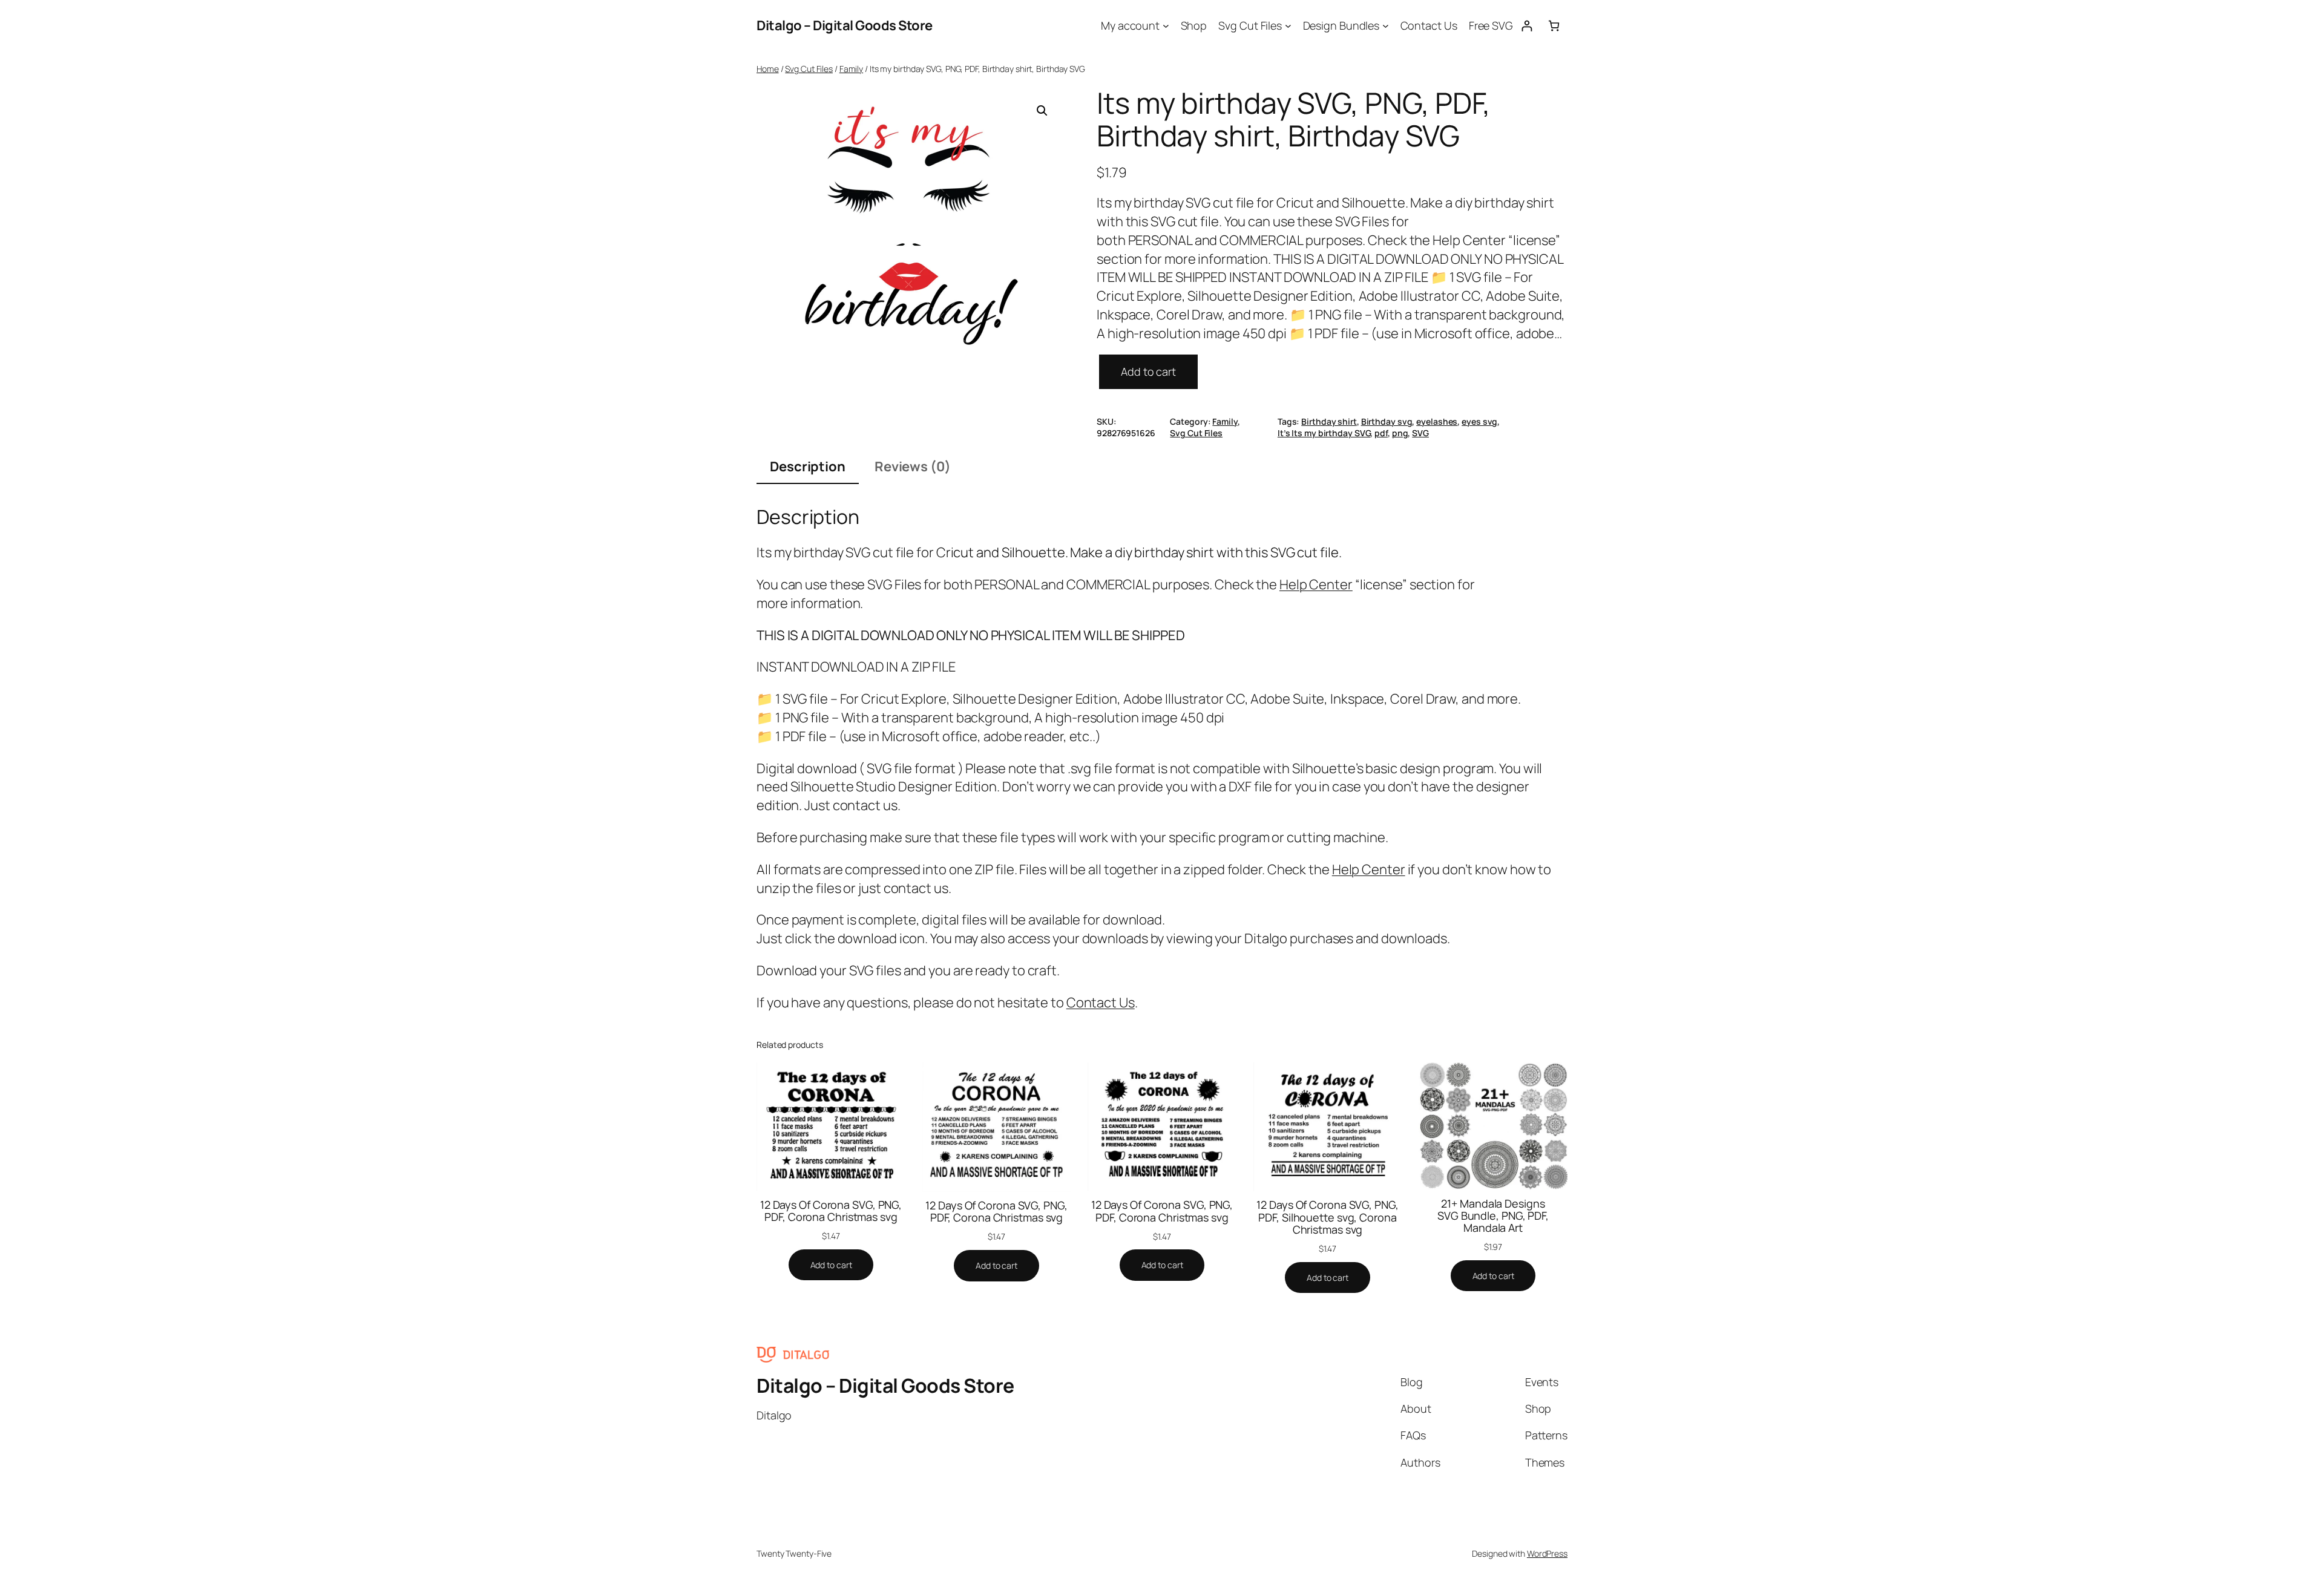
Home (768, 69)
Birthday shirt (1329, 421)
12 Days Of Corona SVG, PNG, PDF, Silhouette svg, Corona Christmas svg (1327, 1217)
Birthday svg (1387, 421)
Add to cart (1148, 371)
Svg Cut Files (809, 69)
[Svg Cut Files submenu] (1288, 26)
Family (851, 69)
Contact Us (1101, 1003)
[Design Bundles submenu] (1386, 26)
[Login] (1527, 26)
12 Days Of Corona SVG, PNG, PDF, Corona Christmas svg (831, 1211)
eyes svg (1479, 421)
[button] (1042, 111)
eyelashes (1437, 421)
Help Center (1316, 584)
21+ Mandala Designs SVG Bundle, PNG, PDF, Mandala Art (1493, 1216)
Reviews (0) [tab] (913, 466)
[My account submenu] (1166, 26)
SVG (1420, 433)
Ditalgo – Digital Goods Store (845, 25)
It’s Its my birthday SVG (1324, 433)
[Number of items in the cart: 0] (1554, 26)
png (1400, 433)
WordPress (1547, 1553)
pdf (1381, 433)
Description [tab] (808, 466)
